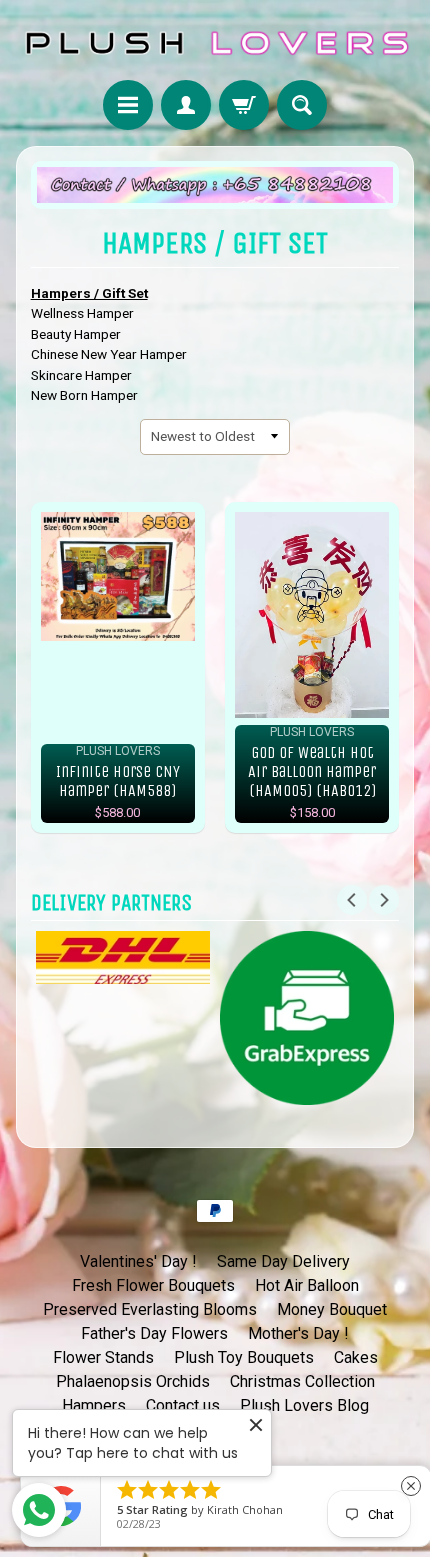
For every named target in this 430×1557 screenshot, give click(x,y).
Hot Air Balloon (307, 1285)
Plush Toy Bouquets (244, 1357)
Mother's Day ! (298, 1333)
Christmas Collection (302, 1381)
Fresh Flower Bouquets (153, 1285)
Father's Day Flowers (154, 1333)
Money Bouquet (332, 1309)
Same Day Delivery (283, 1261)
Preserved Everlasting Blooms (150, 1309)
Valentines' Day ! (138, 1261)
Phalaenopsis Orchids (133, 1381)
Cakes (356, 1357)
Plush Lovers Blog (304, 1405)
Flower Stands (103, 1357)
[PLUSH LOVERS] (215, 43)
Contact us (183, 1405)
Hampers (94, 1405)
